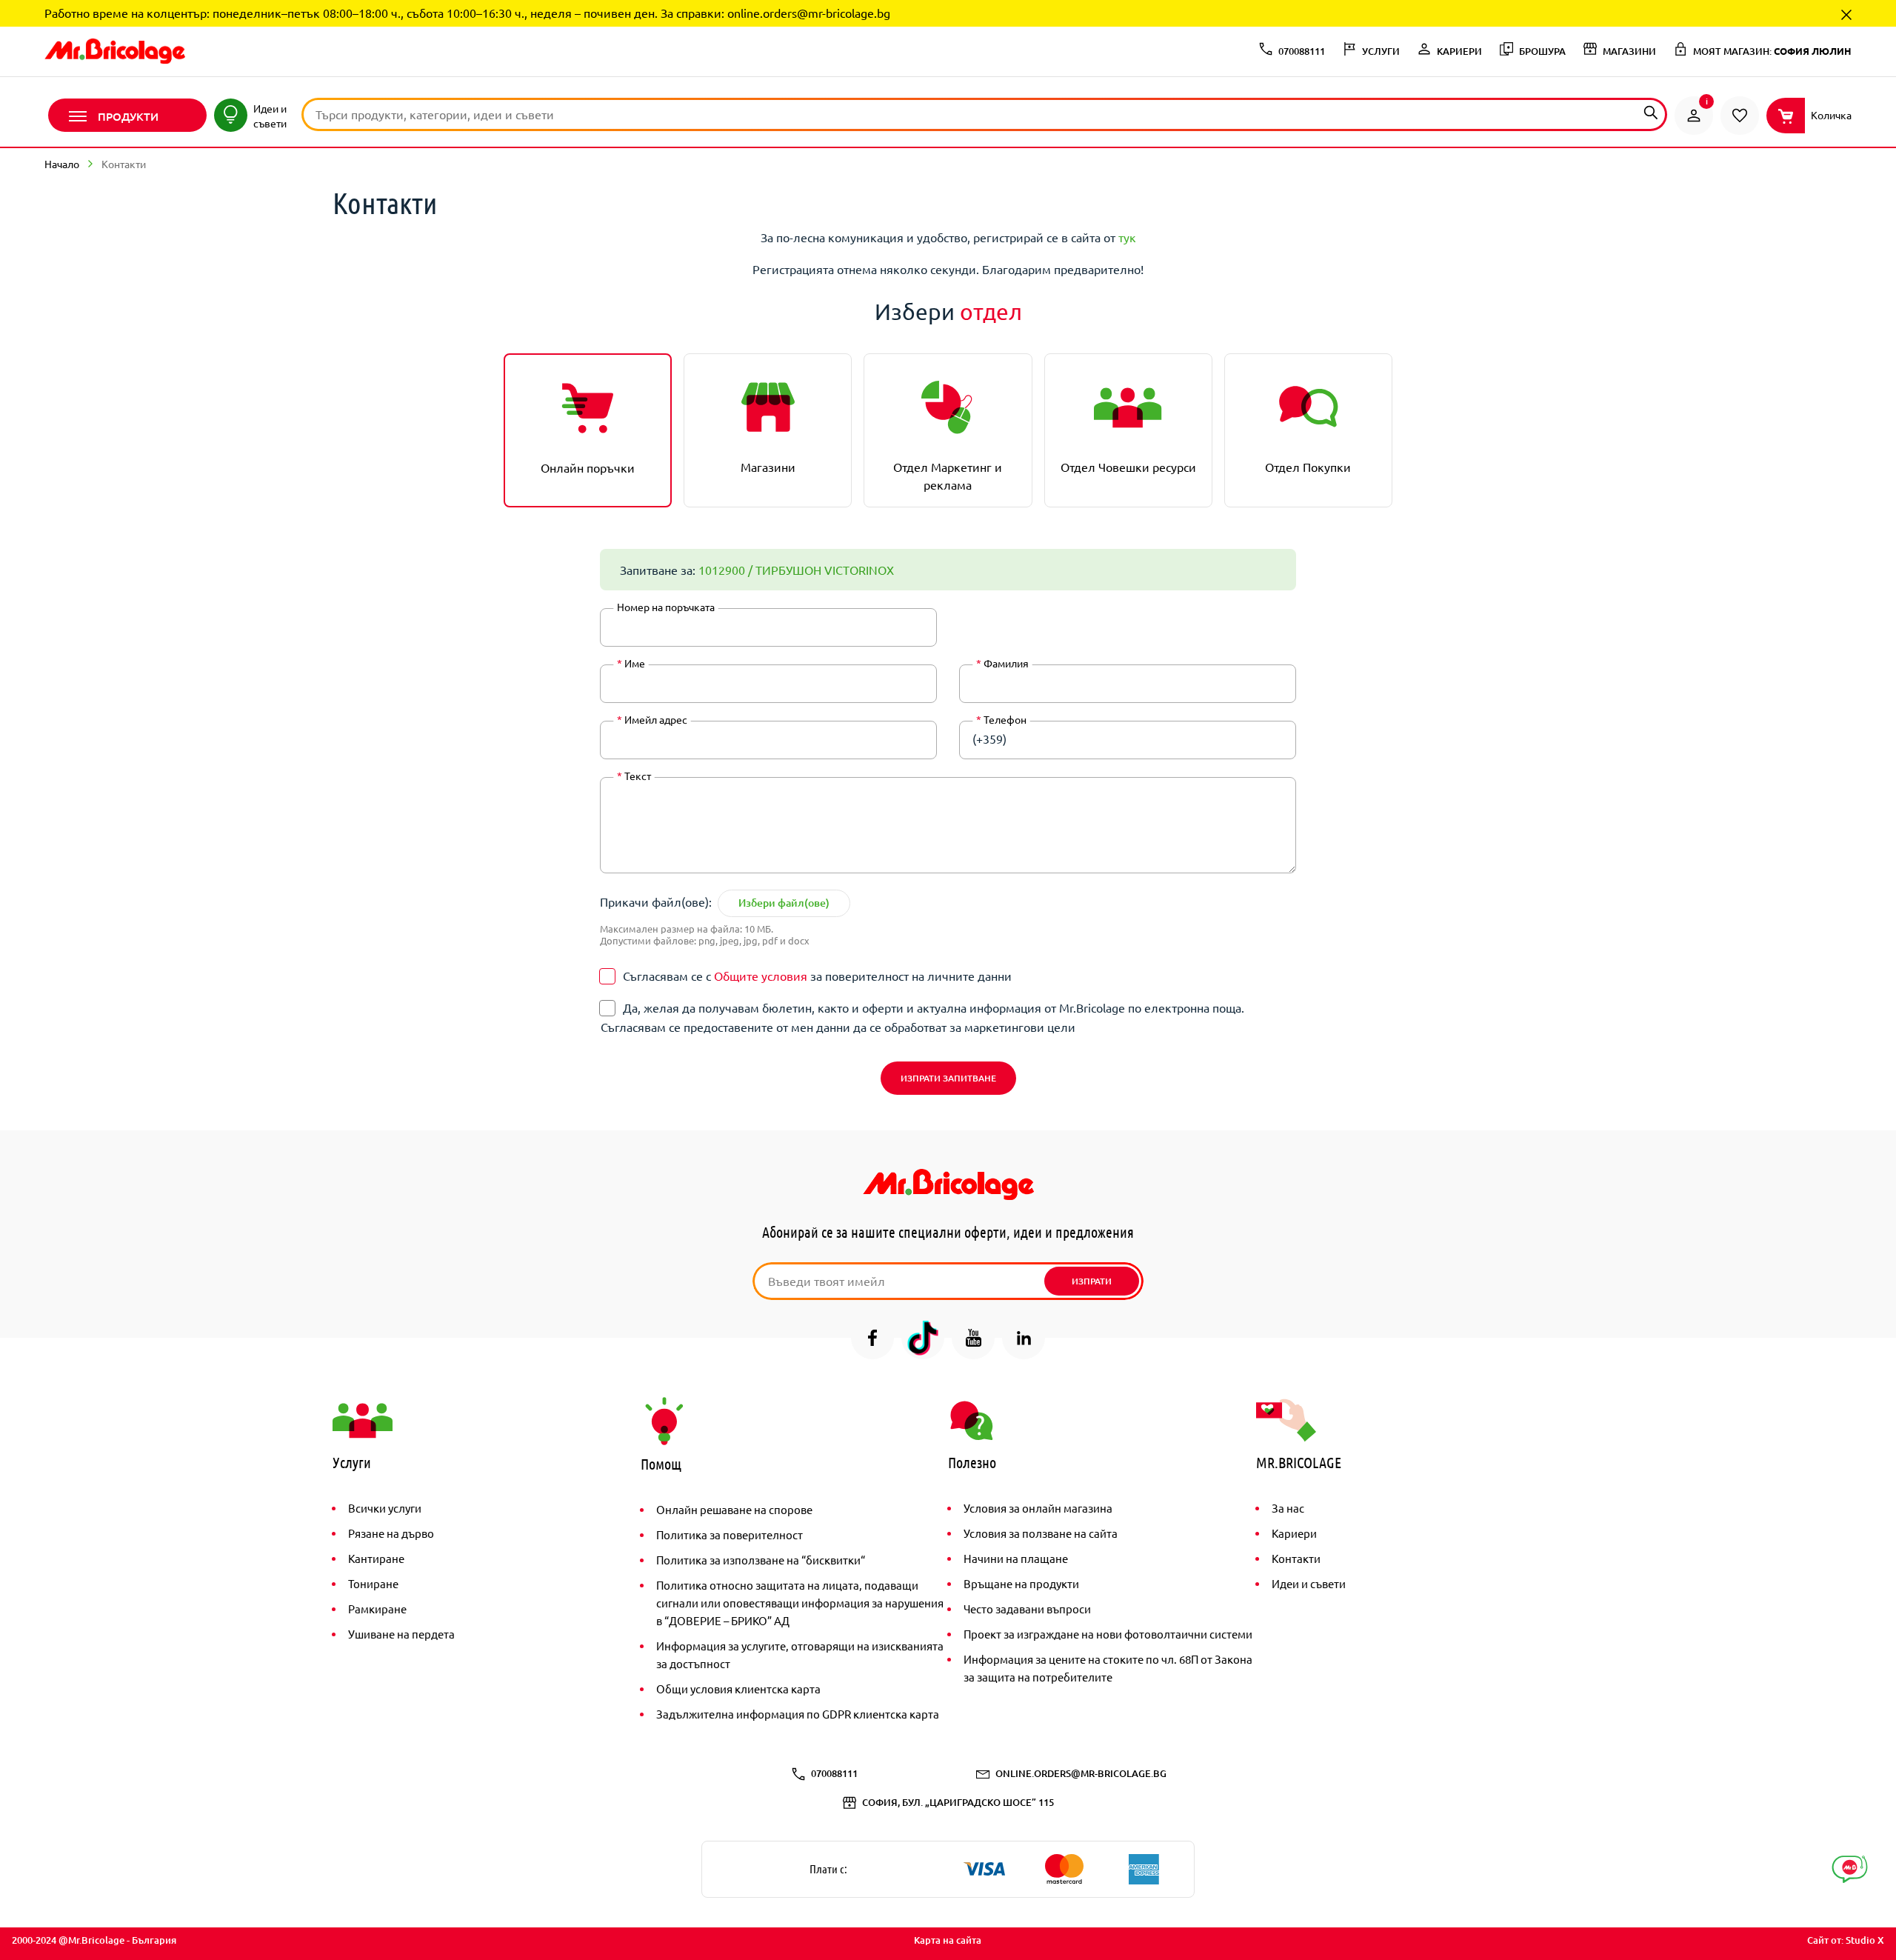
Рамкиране (377, 1609)
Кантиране (376, 1558)
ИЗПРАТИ (1092, 1281)
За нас (1288, 1508)
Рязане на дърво (391, 1533)
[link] (1694, 116)
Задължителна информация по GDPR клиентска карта (798, 1714)
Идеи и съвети (1309, 1583)
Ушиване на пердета (401, 1634)
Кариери (1294, 1533)
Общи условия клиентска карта (738, 1689)
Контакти (1296, 1558)
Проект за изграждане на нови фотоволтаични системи (1108, 1634)
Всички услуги (385, 1508)
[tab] (588, 430)
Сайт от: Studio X (1846, 1940)
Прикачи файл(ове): (656, 901)
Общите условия (761, 976)
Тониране (373, 1583)
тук (1127, 237)
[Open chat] (1850, 1869)
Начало (62, 164)
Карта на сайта (948, 1940)
